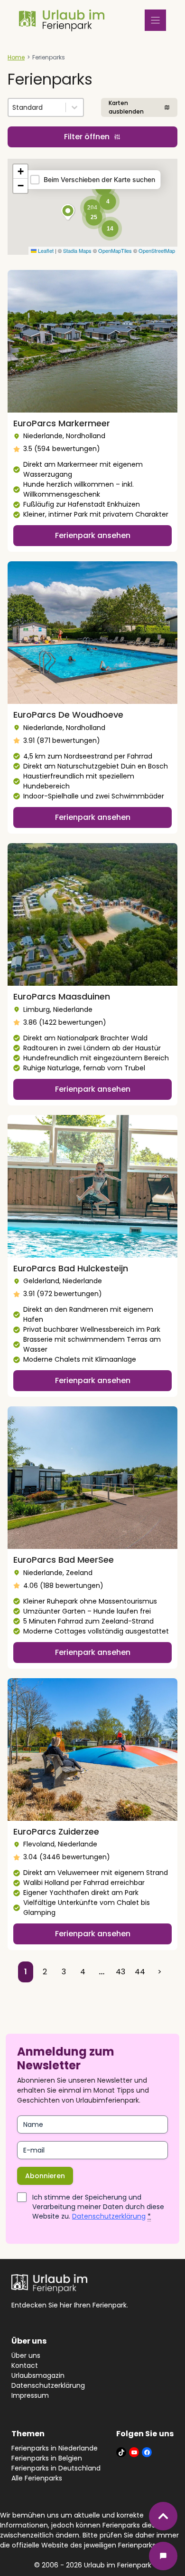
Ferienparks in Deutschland (56, 2468)
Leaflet (45, 250)
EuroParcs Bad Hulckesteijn (71, 1268)
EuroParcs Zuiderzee (56, 1831)
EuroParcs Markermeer (62, 423)
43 (120, 1972)
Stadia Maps (77, 250)
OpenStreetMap (157, 250)
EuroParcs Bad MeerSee (64, 1560)
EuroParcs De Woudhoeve (68, 715)
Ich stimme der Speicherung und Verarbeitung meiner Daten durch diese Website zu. (98, 2207)
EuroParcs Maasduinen (62, 996)
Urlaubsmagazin (38, 2375)
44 (140, 1972)
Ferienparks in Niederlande (55, 2448)
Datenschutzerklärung (109, 2216)
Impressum (30, 2395)
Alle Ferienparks (37, 2478)
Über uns (26, 2355)
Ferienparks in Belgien (47, 2458)
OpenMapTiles (115, 250)
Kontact (25, 2365)
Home (16, 57)
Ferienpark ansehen (93, 535)
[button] (68, 212)
